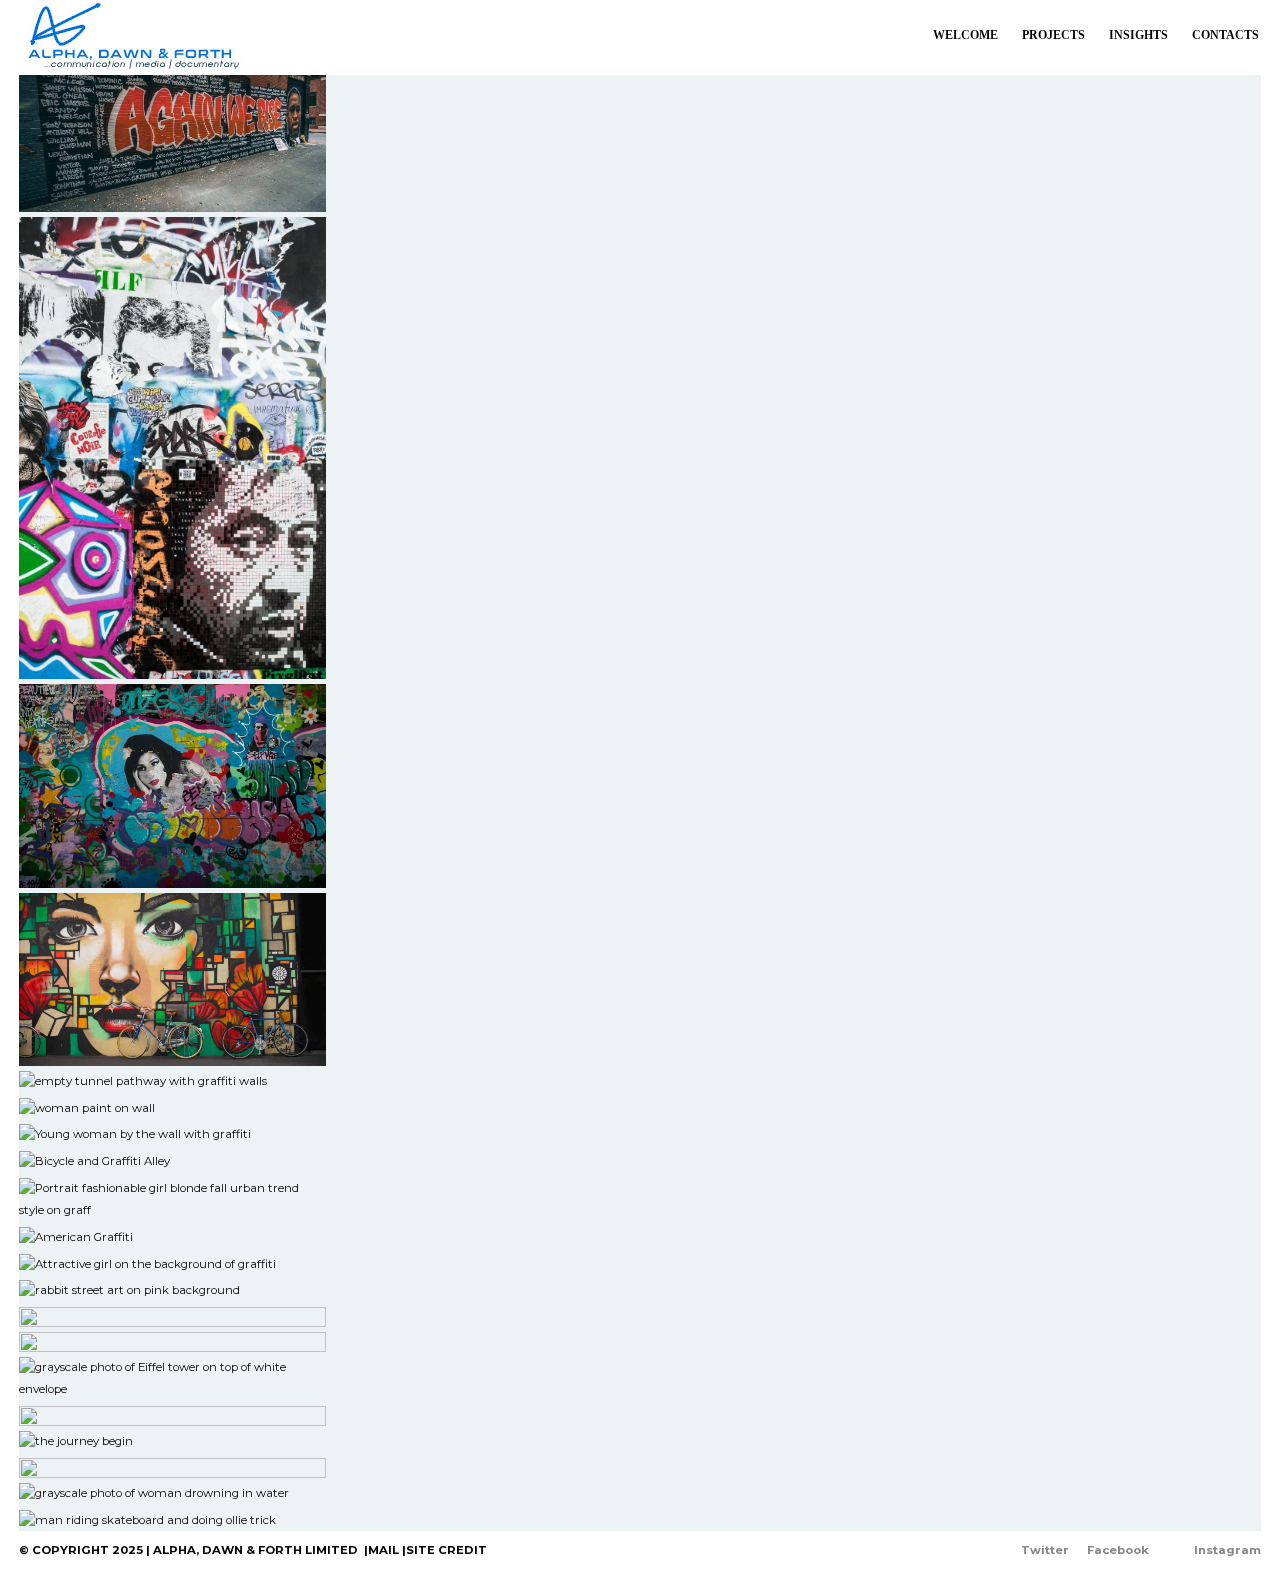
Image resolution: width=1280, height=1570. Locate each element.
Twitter (1045, 1550)
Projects (1053, 35)
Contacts (1225, 35)
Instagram (1227, 1550)
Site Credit (446, 1550)
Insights (1138, 35)
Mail (383, 1550)
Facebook (1118, 1550)
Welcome (965, 35)
